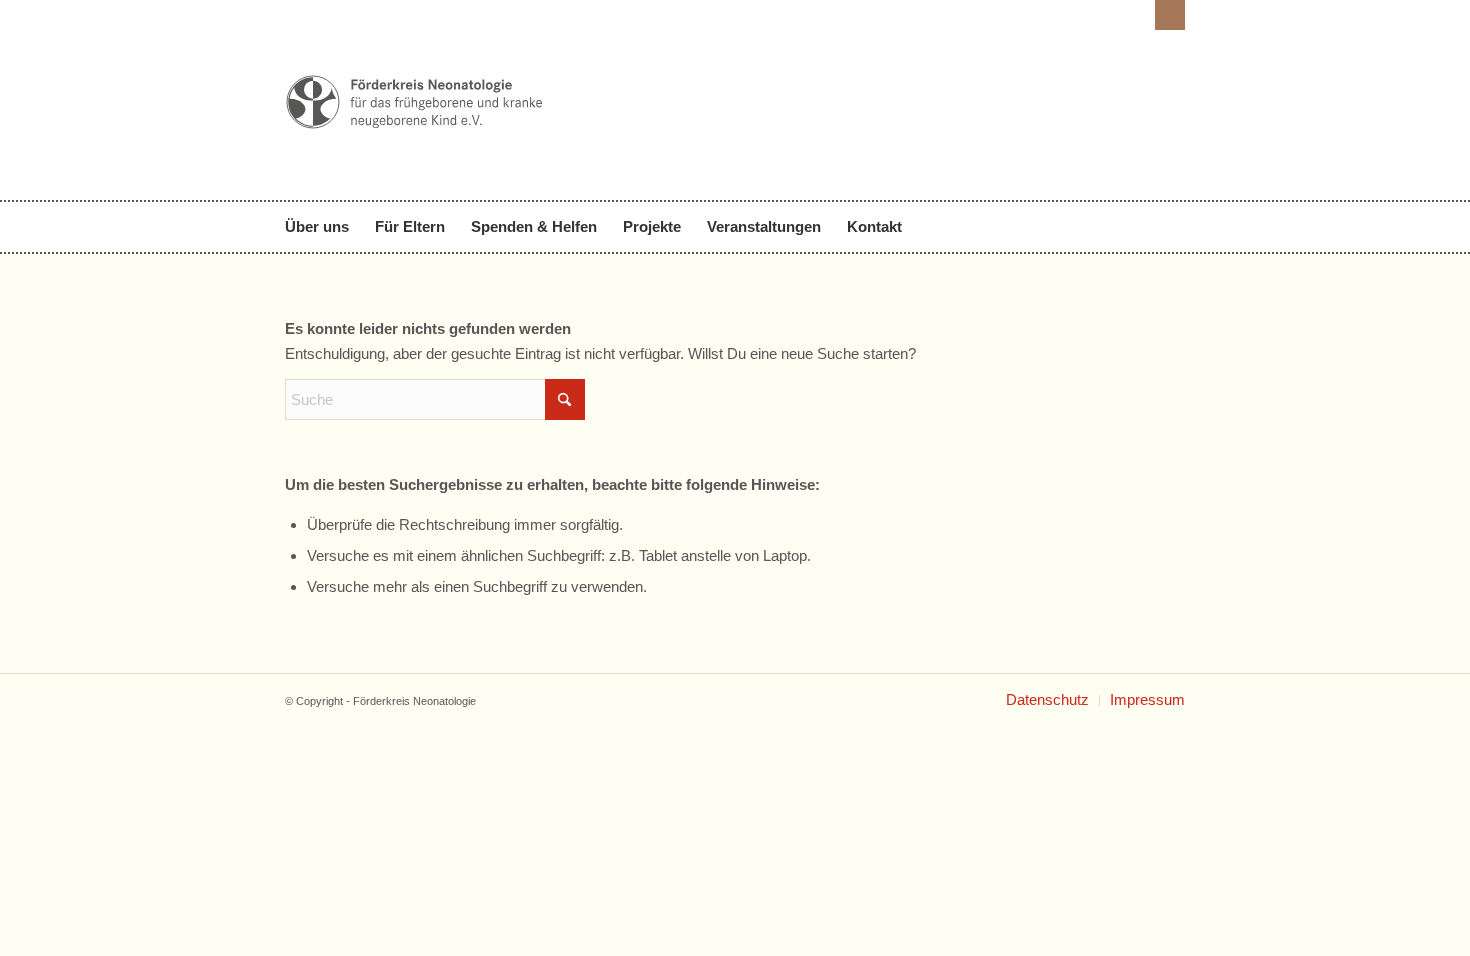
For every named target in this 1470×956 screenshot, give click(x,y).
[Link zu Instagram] (1170, 15)
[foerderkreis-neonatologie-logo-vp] (415, 158)
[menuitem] (323, 227)
